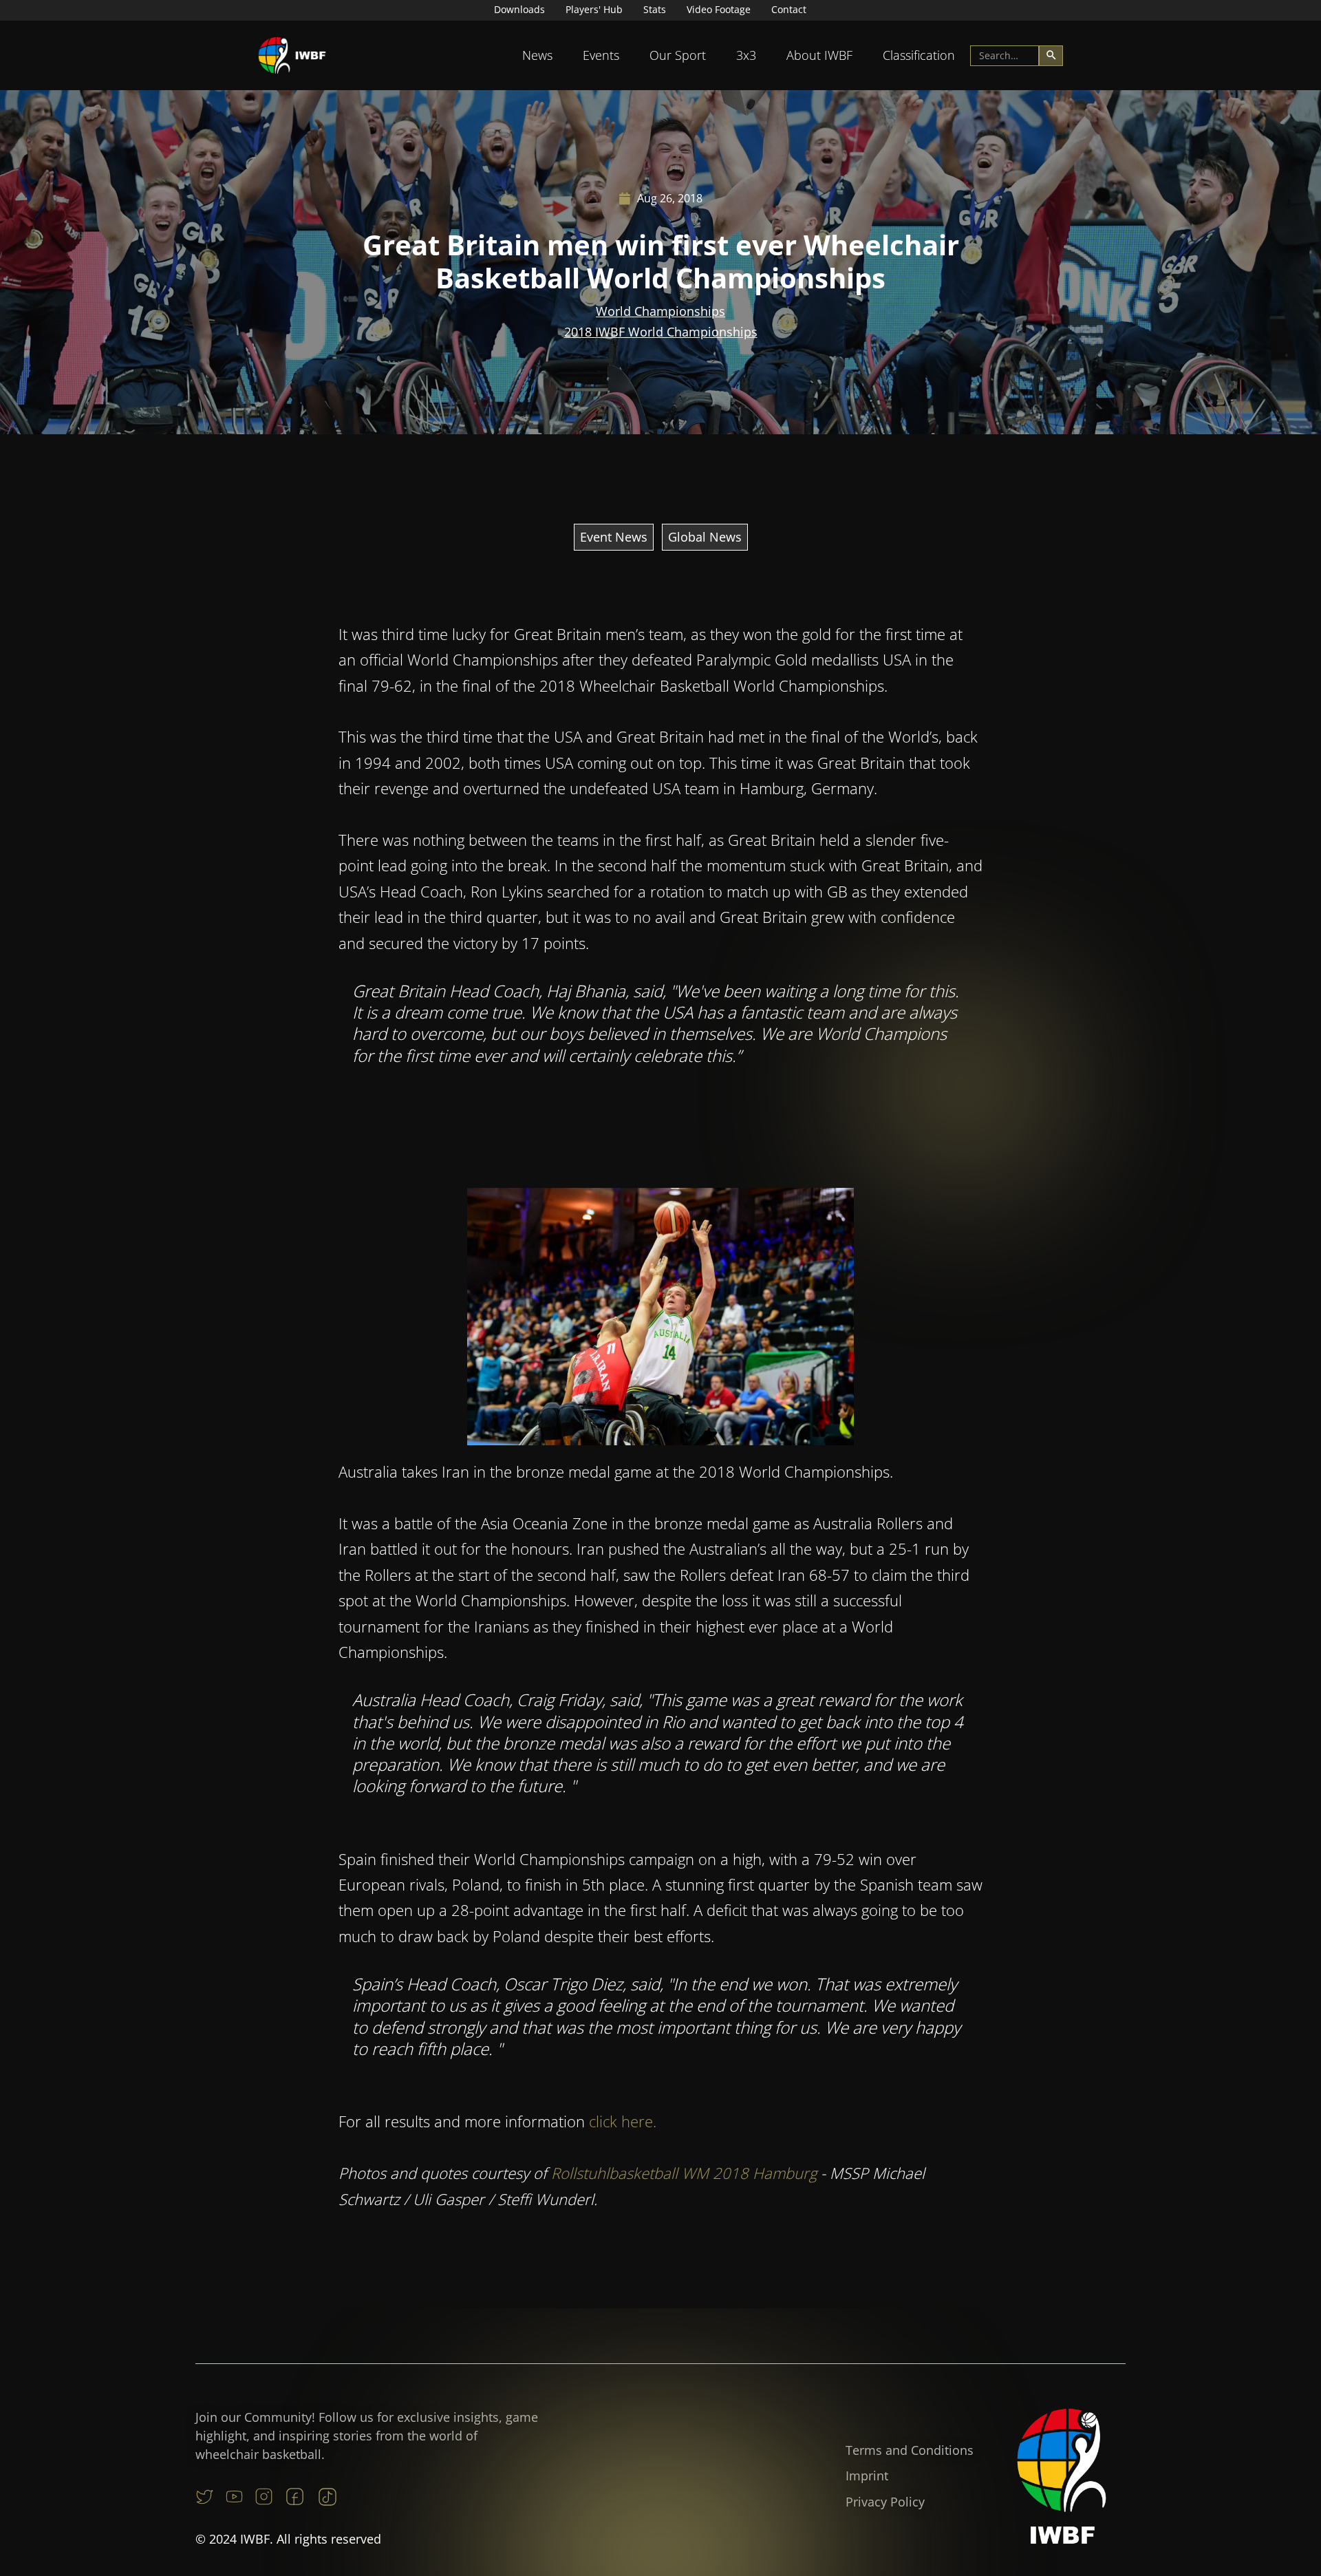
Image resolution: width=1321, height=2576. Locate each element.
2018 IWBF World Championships (661, 332)
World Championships (660, 311)
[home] (292, 55)
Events (601, 55)
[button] (537, 55)
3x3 (746, 55)
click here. (623, 2121)
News (537, 55)
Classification (919, 55)
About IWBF (819, 55)
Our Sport (678, 55)
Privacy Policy (885, 2502)
